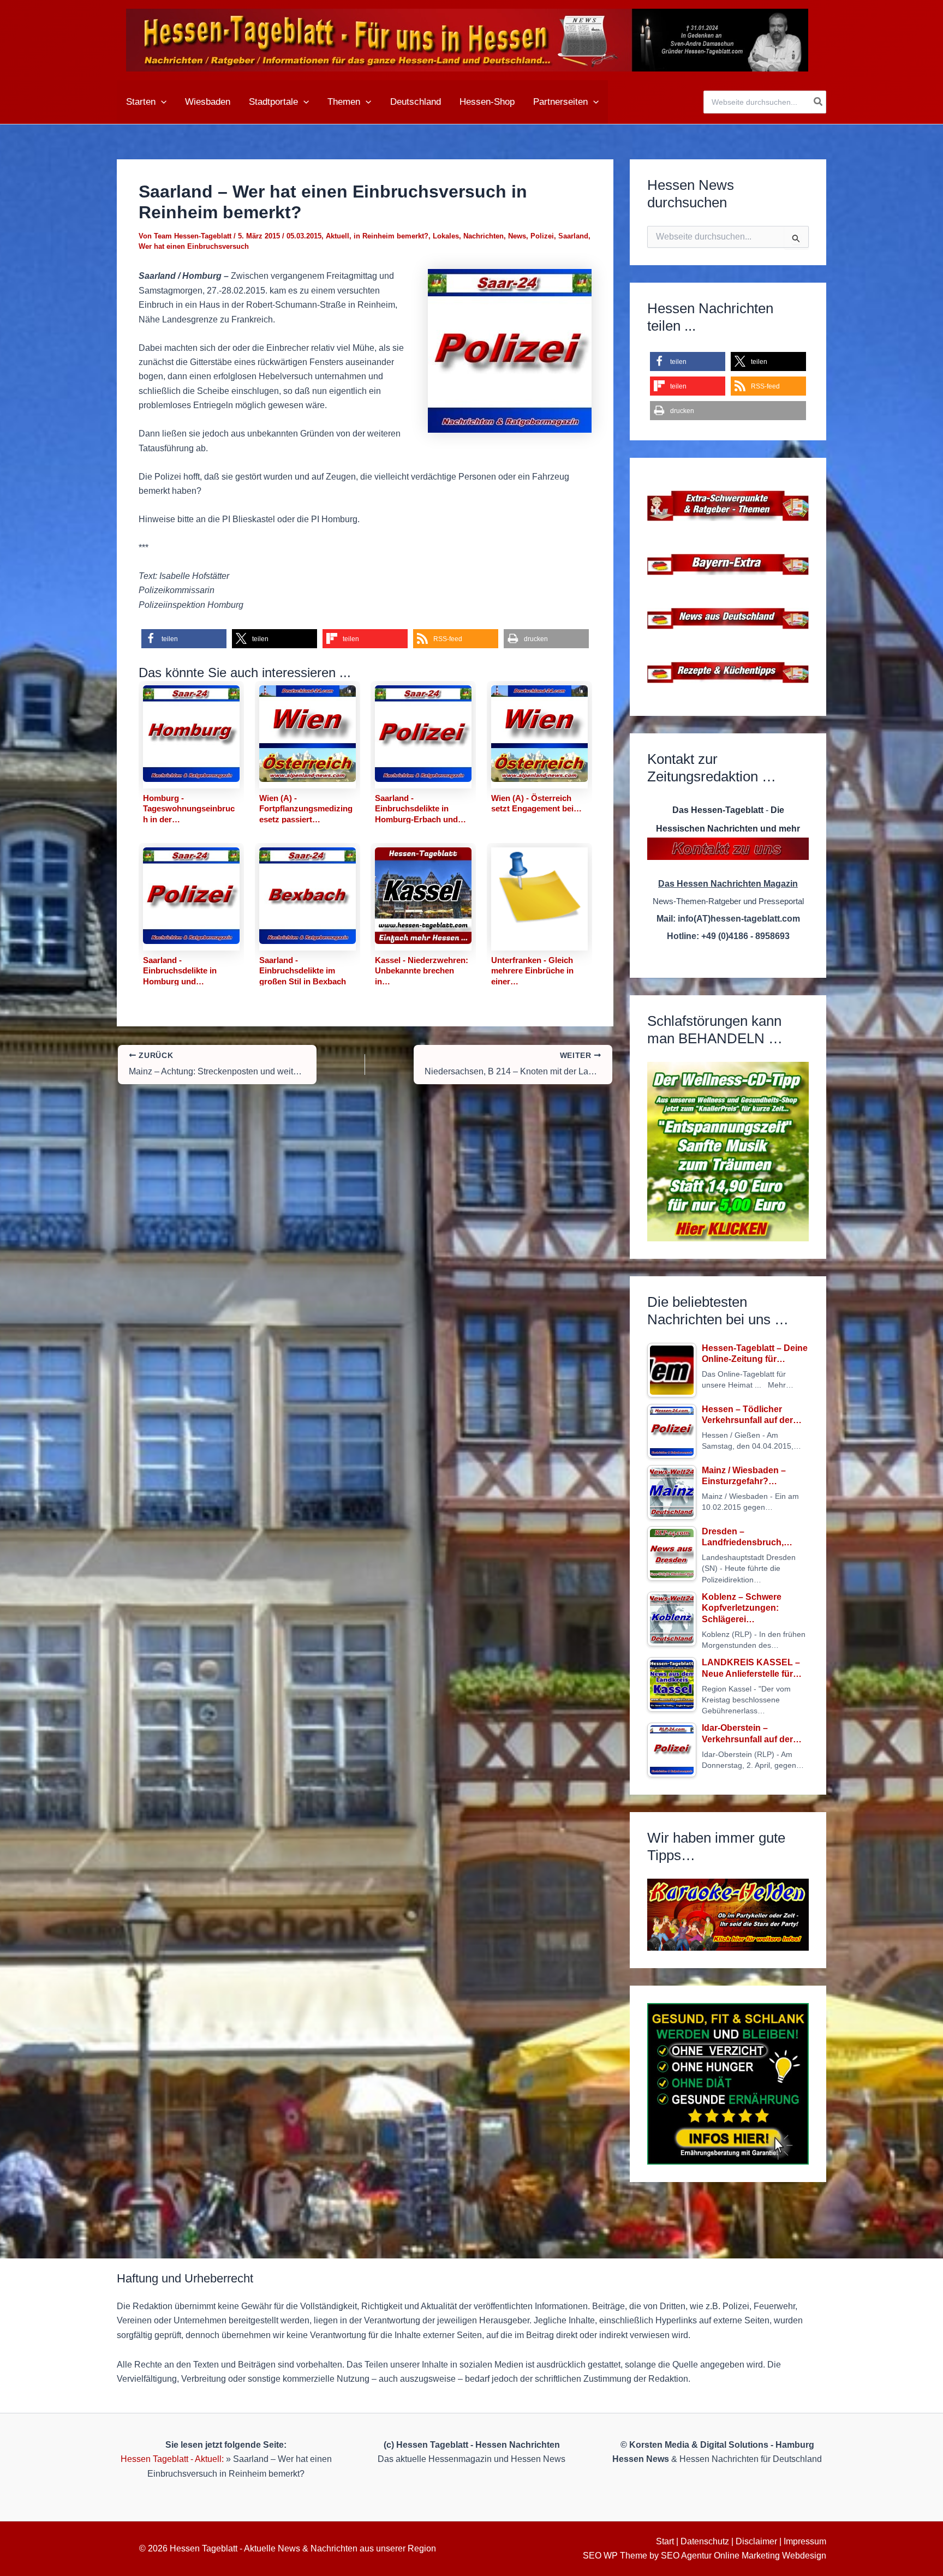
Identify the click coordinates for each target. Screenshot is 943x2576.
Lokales (446, 236)
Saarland (573, 236)
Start (665, 2541)
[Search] (819, 102)
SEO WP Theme (615, 2556)
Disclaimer (756, 2541)
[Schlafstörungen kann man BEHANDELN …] (728, 1152)
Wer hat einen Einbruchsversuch (194, 246)
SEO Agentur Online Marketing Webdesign (744, 2556)
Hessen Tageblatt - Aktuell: (172, 2459)
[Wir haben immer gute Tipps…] (728, 1915)
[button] (161, 102)
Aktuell (338, 236)
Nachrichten (484, 236)
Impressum (805, 2541)
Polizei (542, 236)
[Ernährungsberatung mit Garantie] (728, 2084)
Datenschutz (705, 2541)
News (517, 236)
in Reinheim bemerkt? (391, 236)
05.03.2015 (304, 236)
